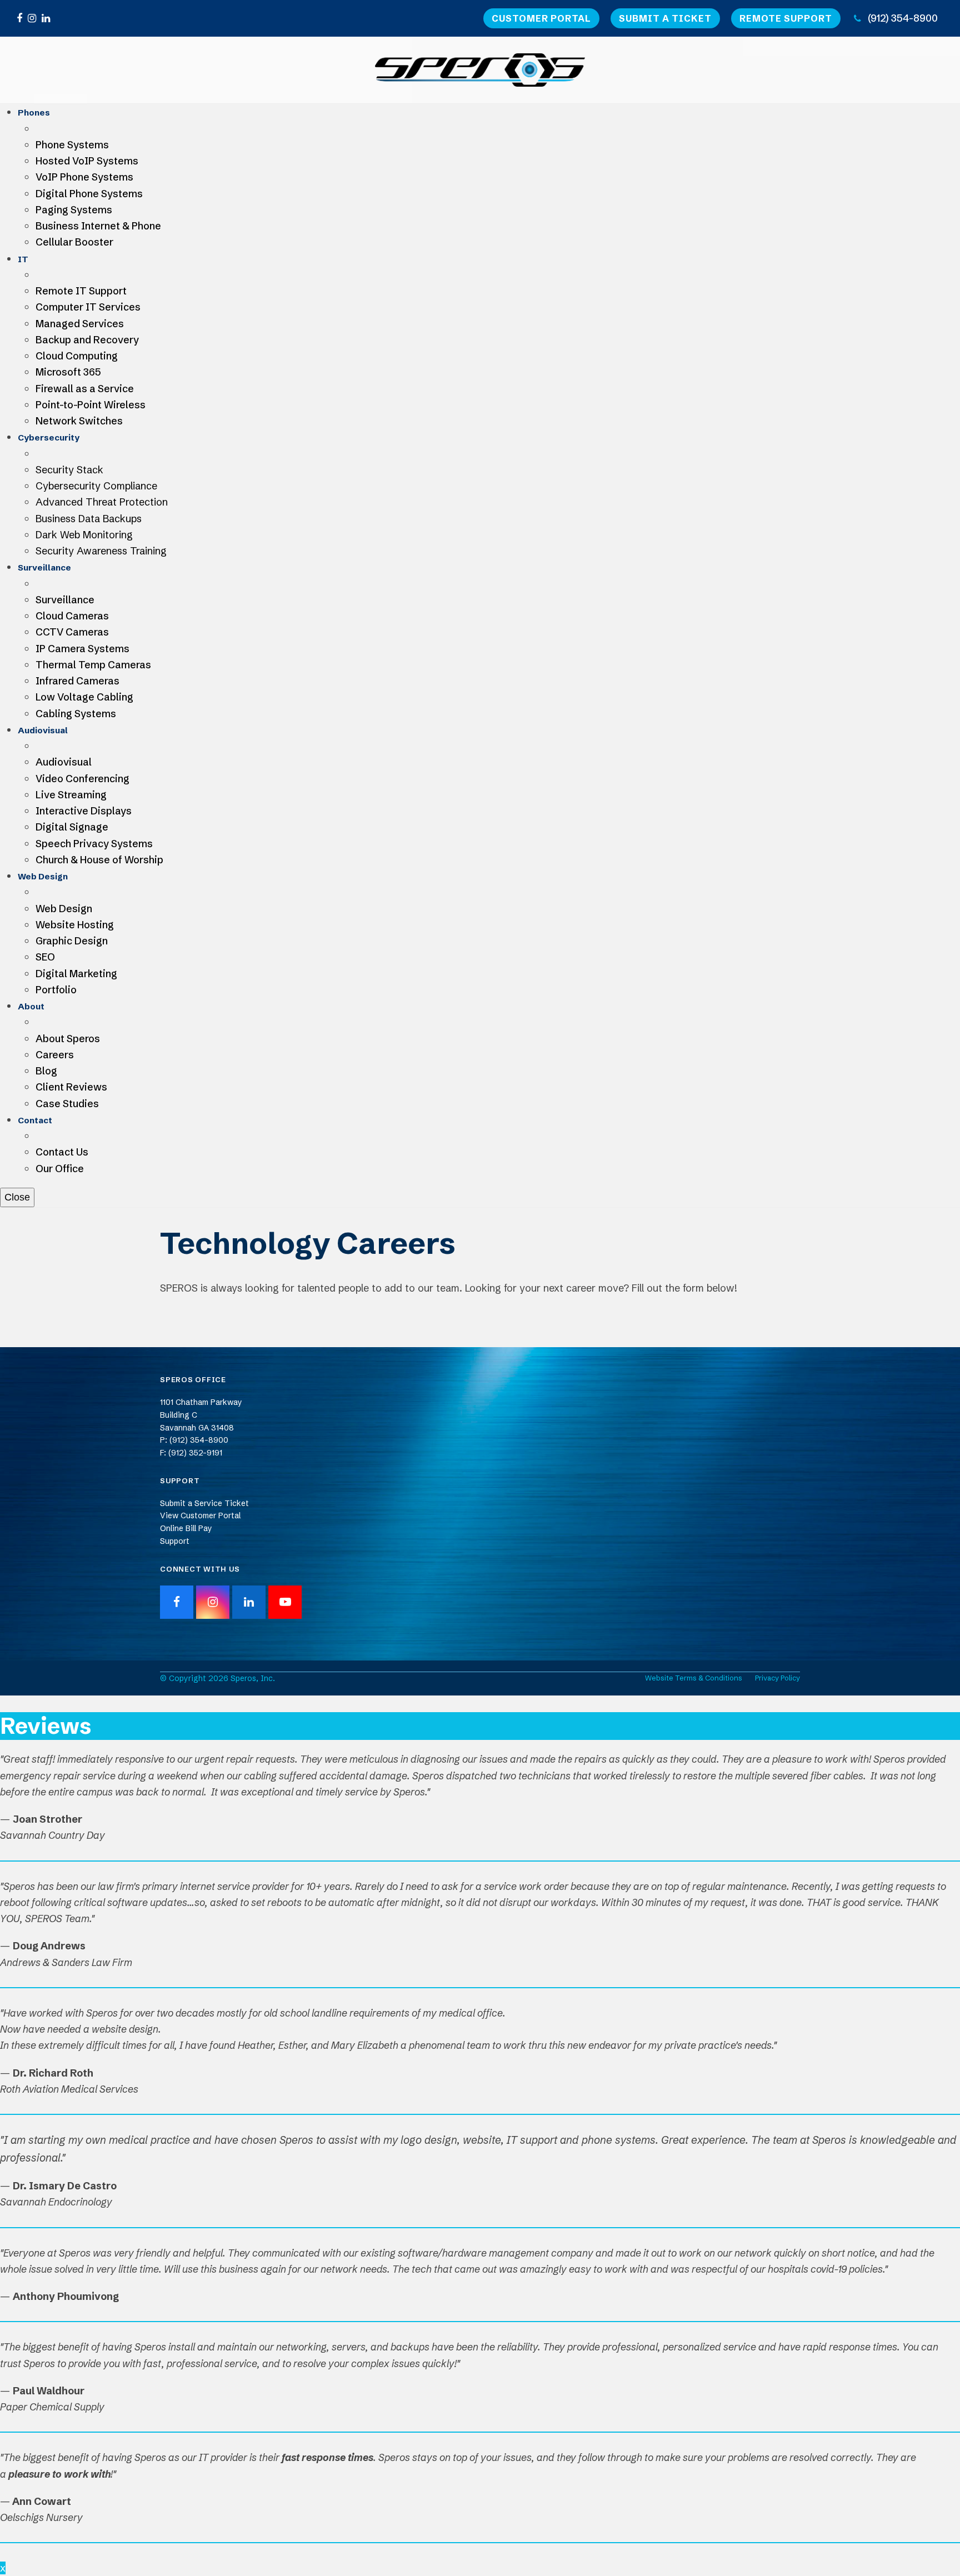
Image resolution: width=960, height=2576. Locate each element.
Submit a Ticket (665, 18)
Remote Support (786, 18)
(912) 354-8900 (903, 18)
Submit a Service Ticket (204, 1503)
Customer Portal (541, 18)
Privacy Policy (777, 1678)
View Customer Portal (200, 1515)
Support (175, 1541)
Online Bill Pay (186, 1528)
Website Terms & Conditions (694, 1678)
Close (17, 1197)
